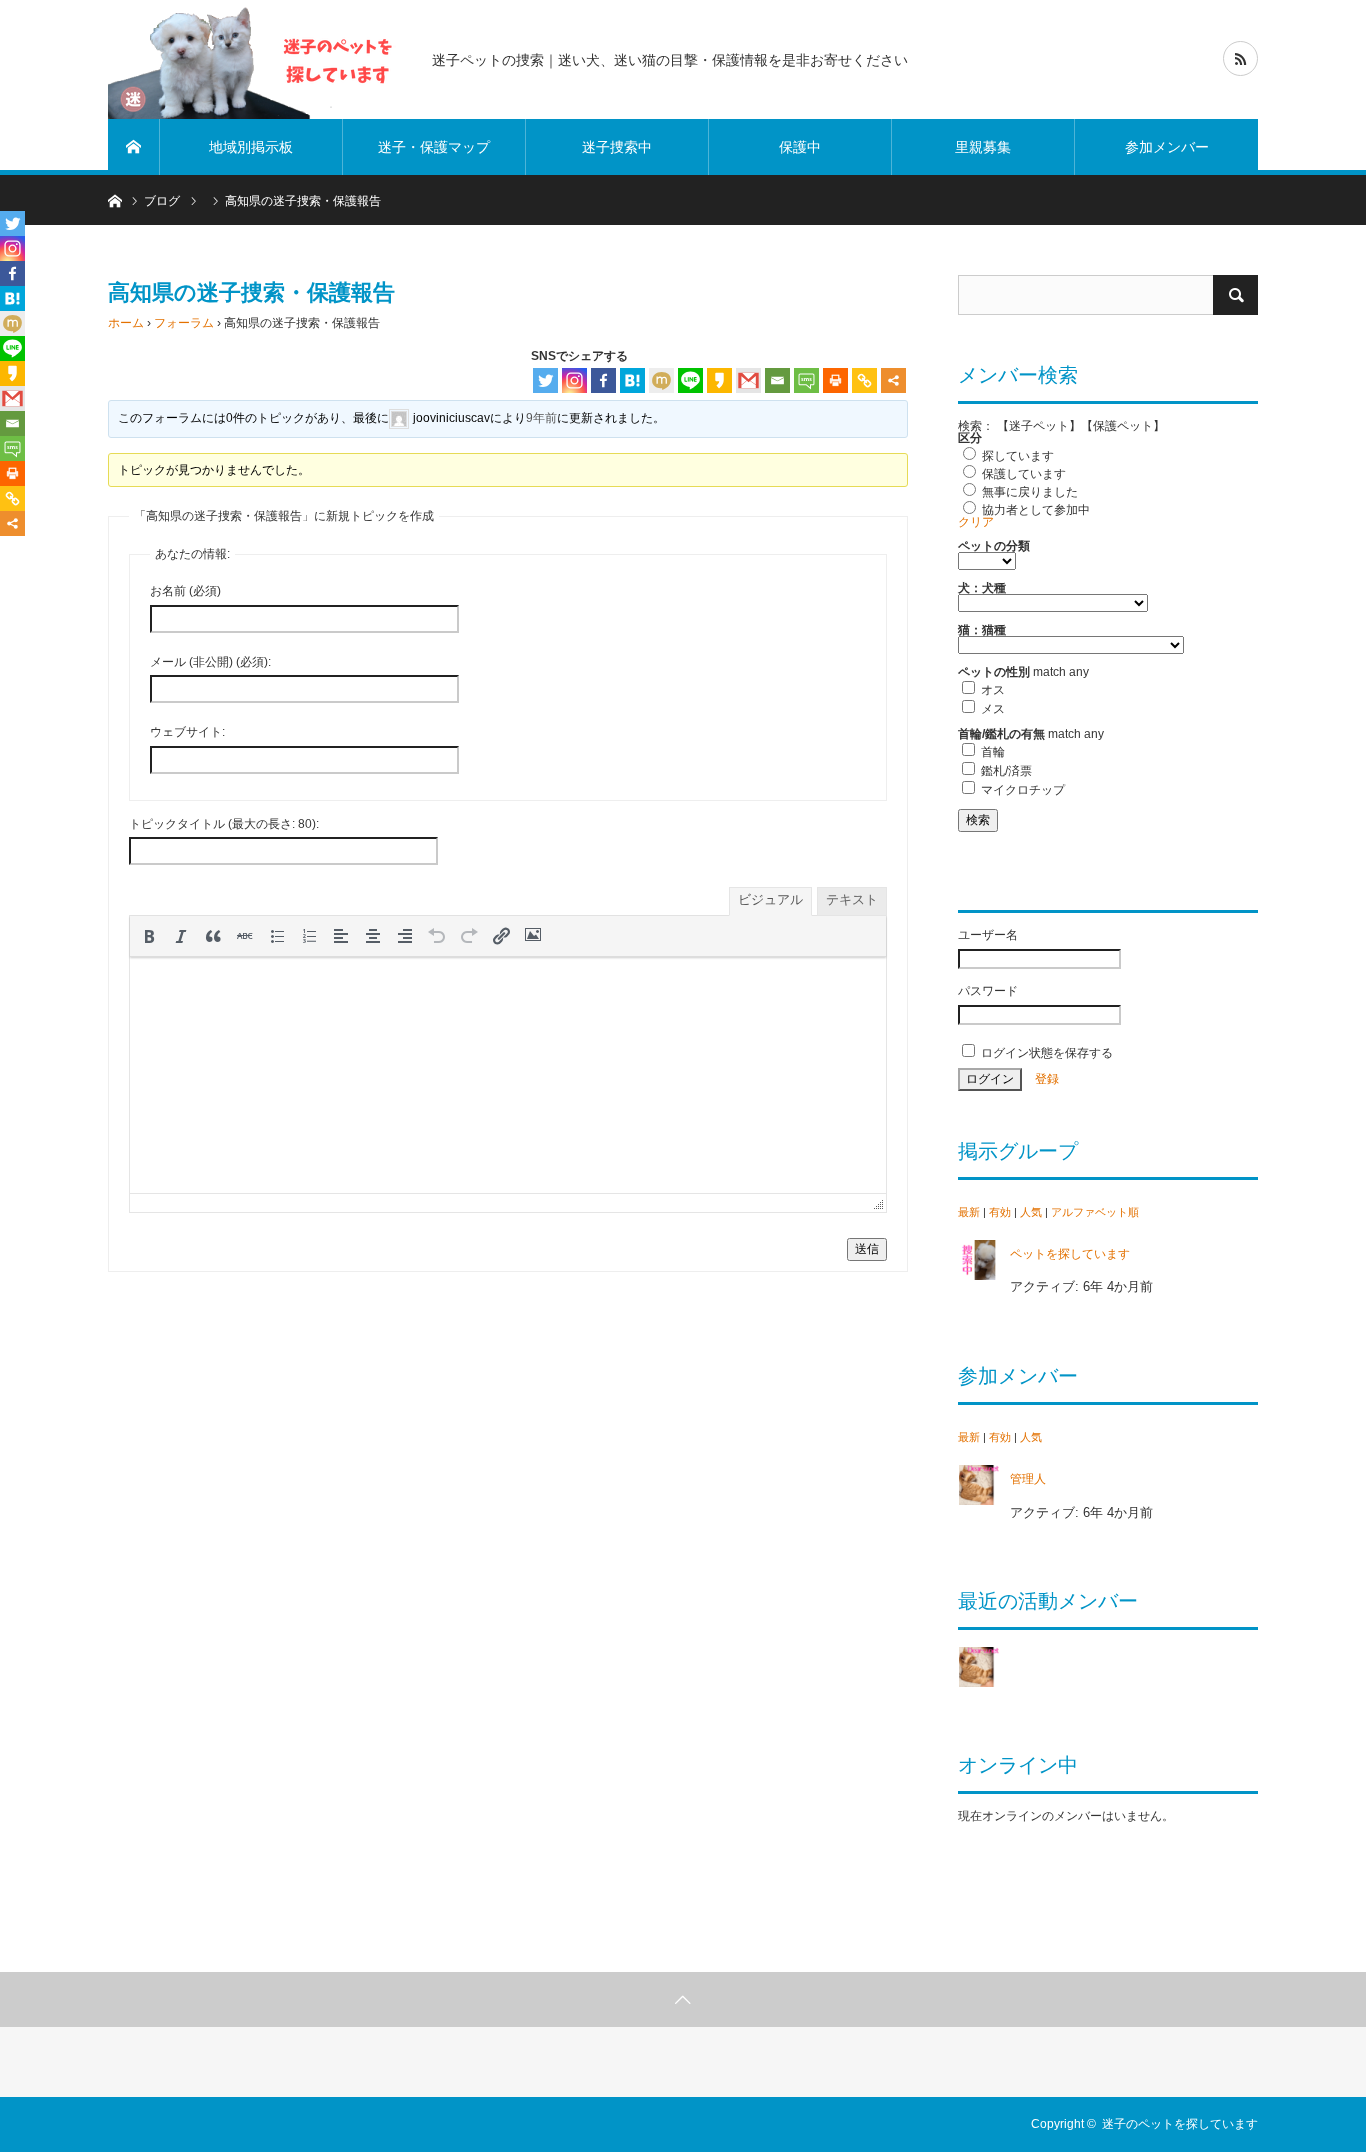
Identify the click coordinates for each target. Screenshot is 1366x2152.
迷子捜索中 (617, 147)
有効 (1000, 1212)
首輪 (991, 752)
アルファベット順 (1095, 1212)
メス (991, 709)
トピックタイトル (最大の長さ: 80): (224, 824)
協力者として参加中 (1034, 510)
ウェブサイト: (187, 732)
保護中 (800, 147)
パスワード (988, 991)
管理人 (1028, 1479)
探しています (1016, 456)
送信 (867, 1249)
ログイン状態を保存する (1045, 1053)
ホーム (126, 323)
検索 (978, 820)
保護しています (1022, 474)
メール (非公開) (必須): (210, 662)
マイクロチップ (1021, 790)
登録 (1047, 1079)
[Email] (777, 380)
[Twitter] (545, 380)
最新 (969, 1212)
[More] (893, 380)
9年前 (541, 418)
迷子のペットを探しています (1180, 2124)
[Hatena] (632, 380)
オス (991, 690)
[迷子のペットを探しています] (258, 60)
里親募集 (983, 147)
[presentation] (149, 936)
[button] (149, 936)
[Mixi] (661, 380)
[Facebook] (603, 380)
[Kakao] (719, 380)
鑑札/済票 (1005, 771)
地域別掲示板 (251, 147)
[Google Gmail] (748, 380)
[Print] (835, 380)
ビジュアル (770, 899)
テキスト (852, 899)
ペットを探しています (1070, 1254)
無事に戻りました (1028, 492)
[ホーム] (134, 147)
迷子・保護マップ (434, 147)
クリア (976, 522)
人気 (1031, 1212)
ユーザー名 (988, 935)
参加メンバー (1167, 147)
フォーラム (184, 323)
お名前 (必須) (185, 591)
